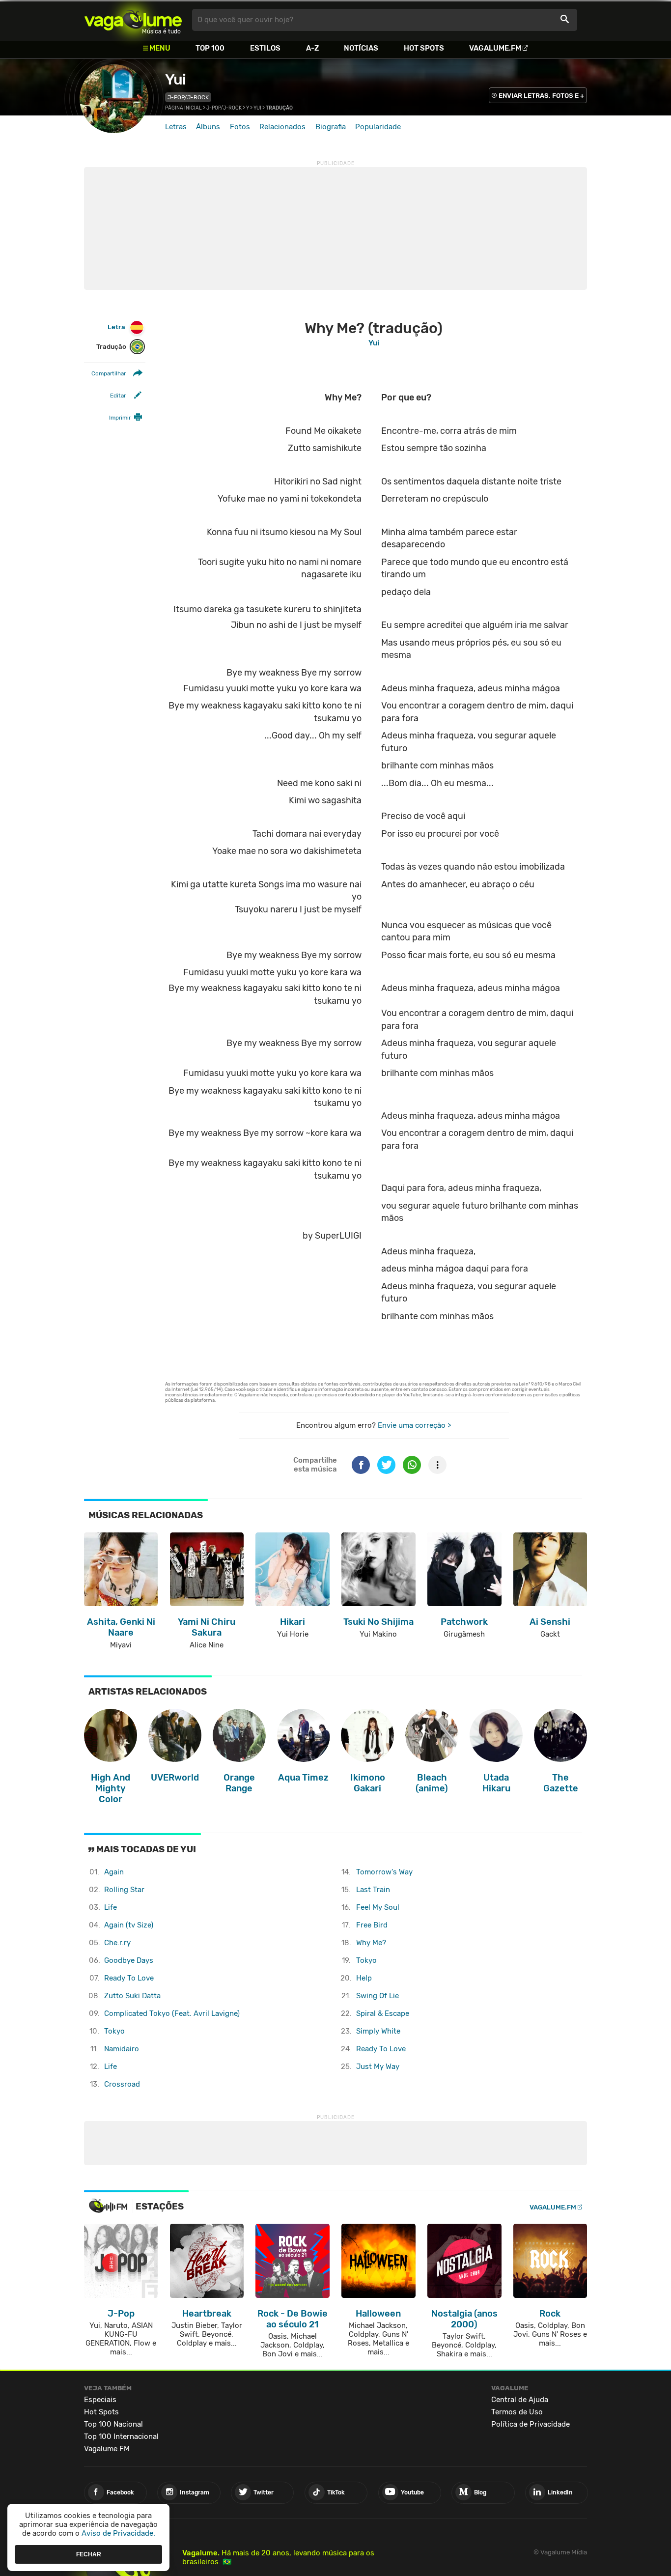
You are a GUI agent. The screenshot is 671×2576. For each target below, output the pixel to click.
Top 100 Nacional (113, 2424)
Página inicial (183, 108)
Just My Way (378, 2066)
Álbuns (208, 127)
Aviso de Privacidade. (118, 2533)
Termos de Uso (517, 2412)
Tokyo (114, 2031)
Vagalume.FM (495, 48)
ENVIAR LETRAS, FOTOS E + (541, 96)
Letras (176, 127)
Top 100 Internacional (121, 2436)
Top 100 (210, 48)
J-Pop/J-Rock (188, 97)
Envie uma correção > (414, 1425)
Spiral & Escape (383, 2013)
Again (114, 1872)
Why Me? (371, 1943)
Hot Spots (424, 48)
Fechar (89, 2554)
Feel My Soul (378, 1907)
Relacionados (282, 127)
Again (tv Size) (129, 1925)
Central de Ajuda (520, 2400)
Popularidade (378, 127)
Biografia (331, 127)
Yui (175, 80)
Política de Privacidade (531, 2424)
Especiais (100, 2400)
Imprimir (120, 418)
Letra (116, 327)
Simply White (378, 2031)
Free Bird (372, 1925)
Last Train (373, 1890)
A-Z (312, 48)
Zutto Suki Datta (132, 1996)
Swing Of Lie (377, 1996)
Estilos (265, 48)
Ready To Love (129, 1978)
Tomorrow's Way (384, 1872)
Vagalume (133, 20)
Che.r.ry (117, 1943)
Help (364, 1978)
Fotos (240, 127)
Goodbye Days (129, 1960)
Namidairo (122, 2049)
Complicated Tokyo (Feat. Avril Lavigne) (172, 2013)
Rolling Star (124, 1890)
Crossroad (122, 2084)
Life (111, 1907)
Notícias (361, 48)
